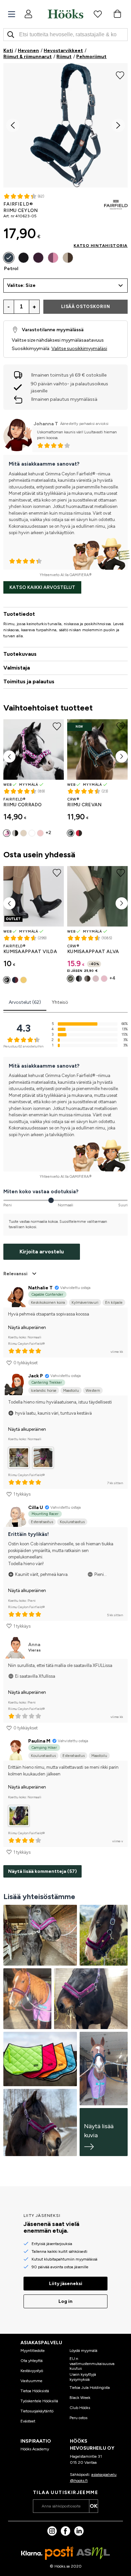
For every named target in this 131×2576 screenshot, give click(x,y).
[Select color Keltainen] (24, 980)
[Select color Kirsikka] (53, 258)
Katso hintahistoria (101, 246)
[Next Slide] (118, 125)
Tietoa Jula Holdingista (90, 2388)
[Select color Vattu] (79, 833)
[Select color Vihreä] (71, 979)
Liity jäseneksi (66, 2284)
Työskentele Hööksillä (39, 2401)
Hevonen (28, 51)
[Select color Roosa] (104, 979)
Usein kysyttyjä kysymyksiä (83, 2377)
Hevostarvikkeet (63, 51)
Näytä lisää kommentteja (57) (42, 1871)
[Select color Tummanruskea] (68, 258)
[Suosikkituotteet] (98, 14)
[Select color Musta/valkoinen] (32, 833)
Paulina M (39, 1741)
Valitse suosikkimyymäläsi (79, 349)
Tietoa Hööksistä (35, 2391)
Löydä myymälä (83, 2351)
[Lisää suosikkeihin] (120, 75)
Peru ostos (78, 2418)
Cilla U (36, 1508)
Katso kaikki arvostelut (42, 587)
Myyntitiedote (33, 2351)
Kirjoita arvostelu (42, 1252)
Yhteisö (60, 1002)
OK (94, 2506)
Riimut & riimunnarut (28, 57)
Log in (65, 2301)
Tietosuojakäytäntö (37, 2411)
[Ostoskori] (117, 14)
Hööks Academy (35, 2449)
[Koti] (65, 14)
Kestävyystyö (32, 2371)
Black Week (80, 2398)
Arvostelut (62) (25, 1002)
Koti (8, 51)
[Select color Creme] (24, 833)
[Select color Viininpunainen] (38, 258)
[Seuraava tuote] (122, 757)
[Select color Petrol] (9, 258)
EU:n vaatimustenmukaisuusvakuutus (92, 2364)
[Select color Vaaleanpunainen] (40, 833)
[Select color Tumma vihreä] (71, 833)
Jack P (36, 1376)
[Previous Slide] (13, 125)
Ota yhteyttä (32, 2361)
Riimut (64, 57)
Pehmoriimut (91, 57)
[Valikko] (12, 14)
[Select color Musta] (24, 258)
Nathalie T (40, 1288)
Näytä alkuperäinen (27, 1327)
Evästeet (28, 2421)
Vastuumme (31, 2381)
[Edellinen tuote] (9, 757)
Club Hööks (80, 2408)
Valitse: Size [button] (21, 285)
